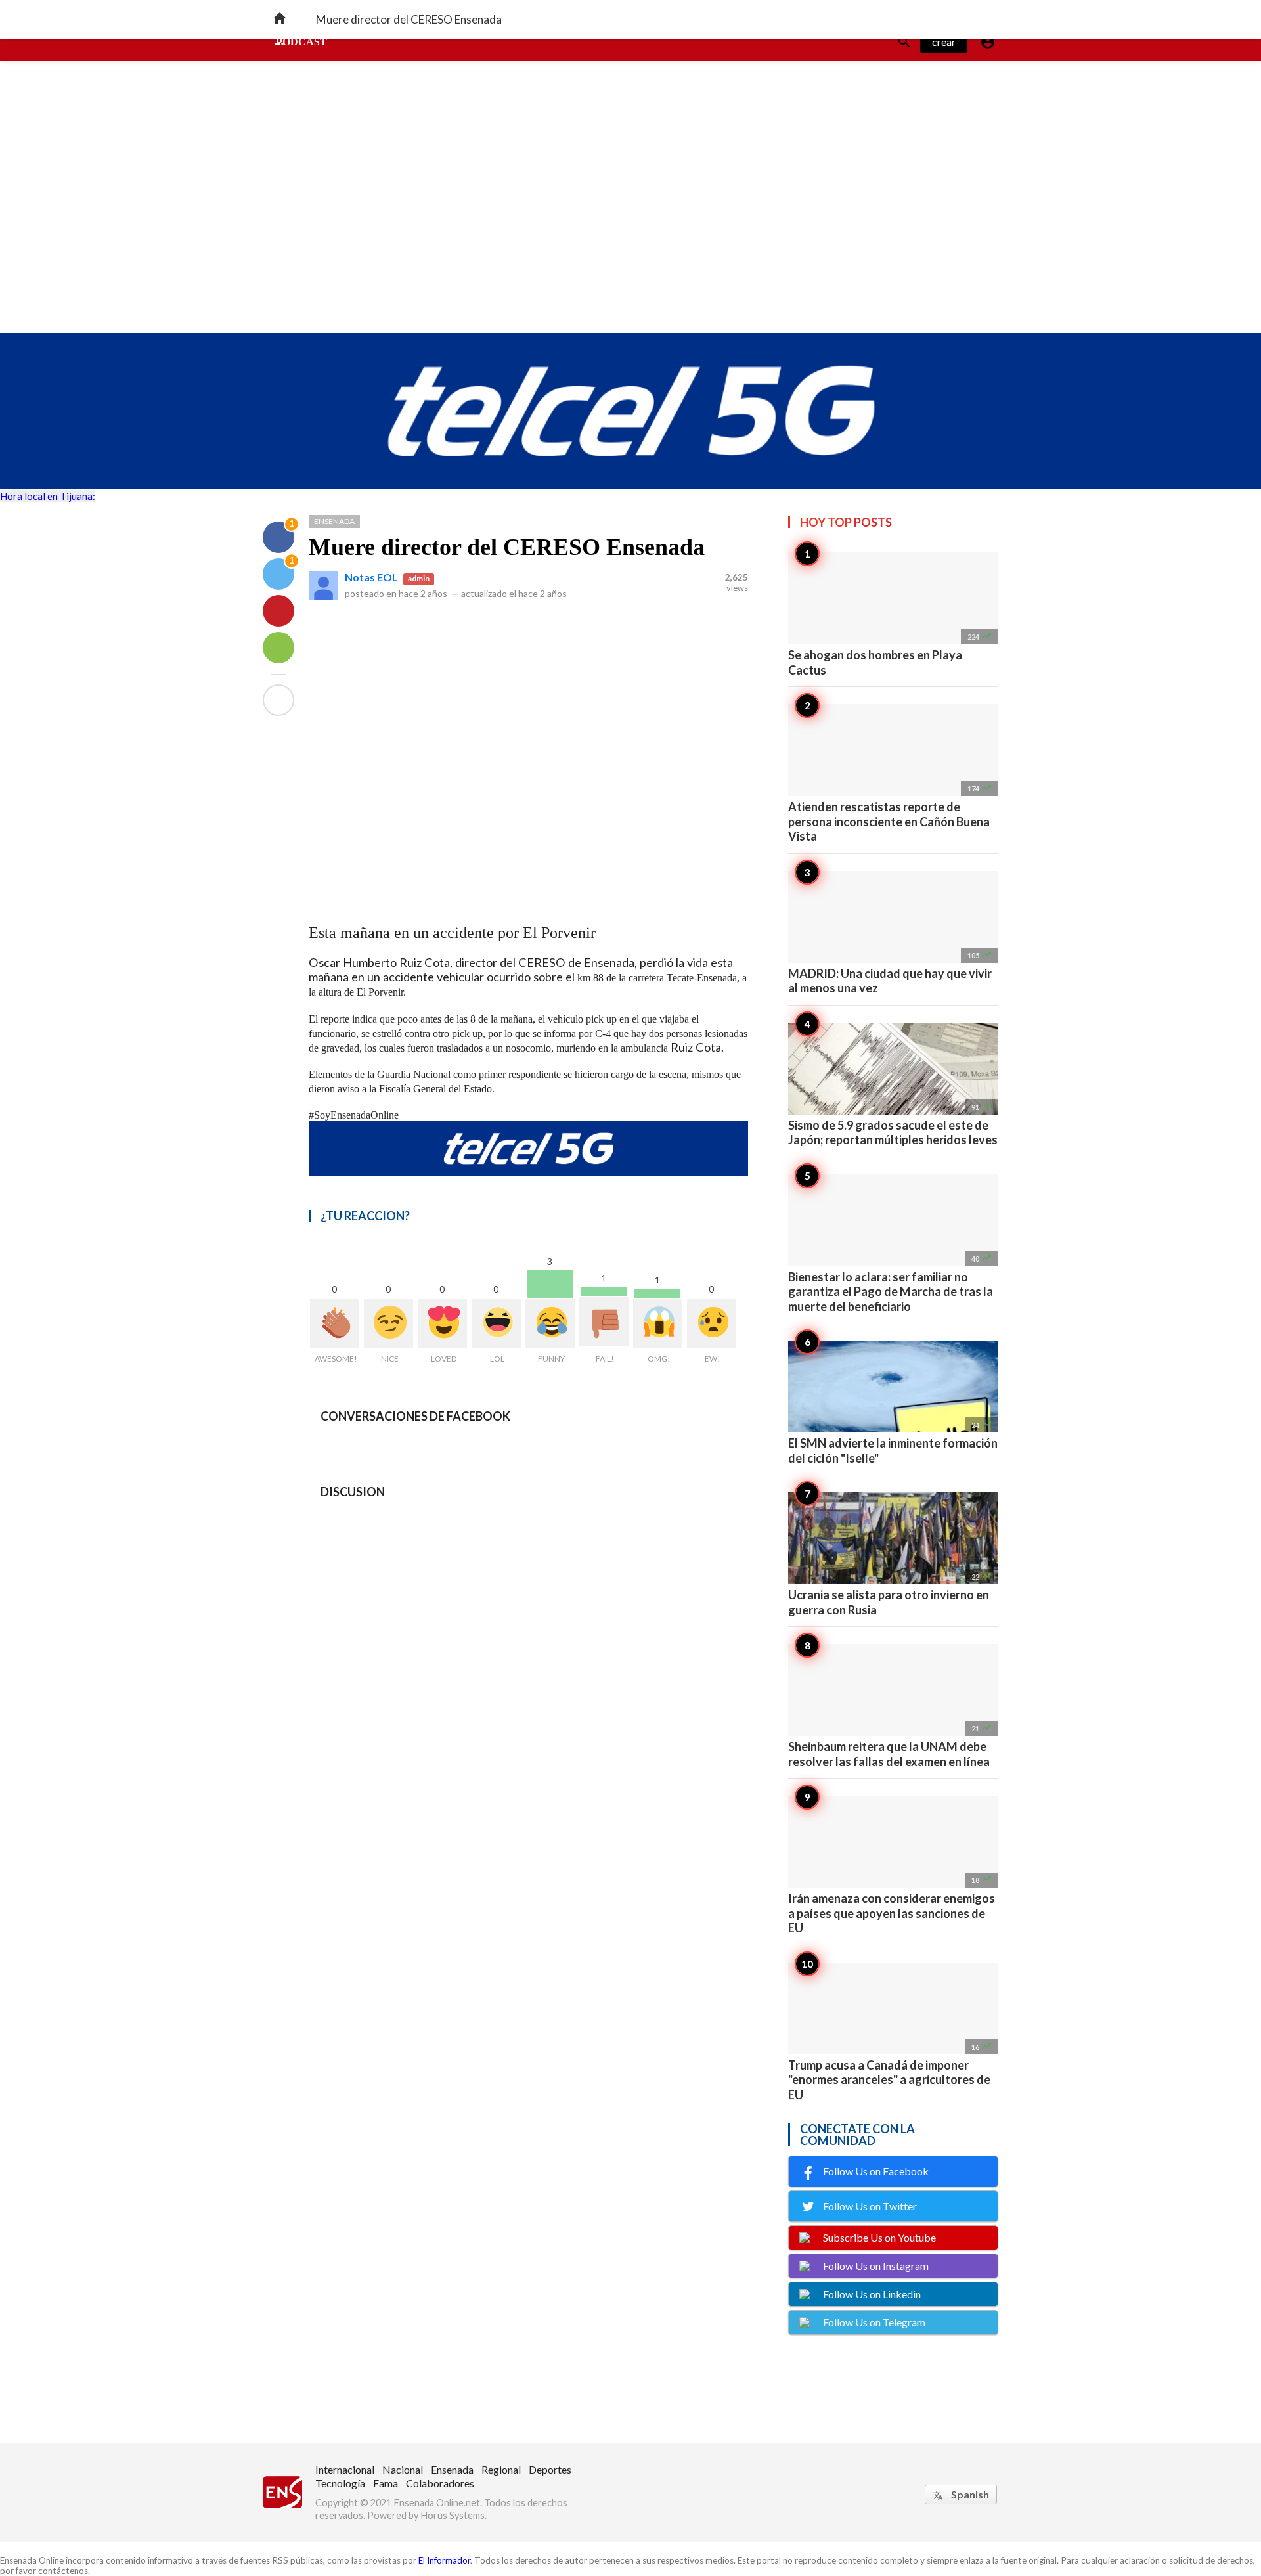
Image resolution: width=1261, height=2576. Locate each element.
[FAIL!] (604, 1322)
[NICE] (388, 1324)
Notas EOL (371, 577)
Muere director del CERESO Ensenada (507, 547)
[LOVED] (442, 1324)
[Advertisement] (630, 234)
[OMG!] (658, 1324)
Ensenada (334, 521)
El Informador (444, 2560)
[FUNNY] (550, 1324)
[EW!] (712, 1324)
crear (944, 42)
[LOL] (496, 1324)
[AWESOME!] (335, 1324)
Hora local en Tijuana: (48, 496)
